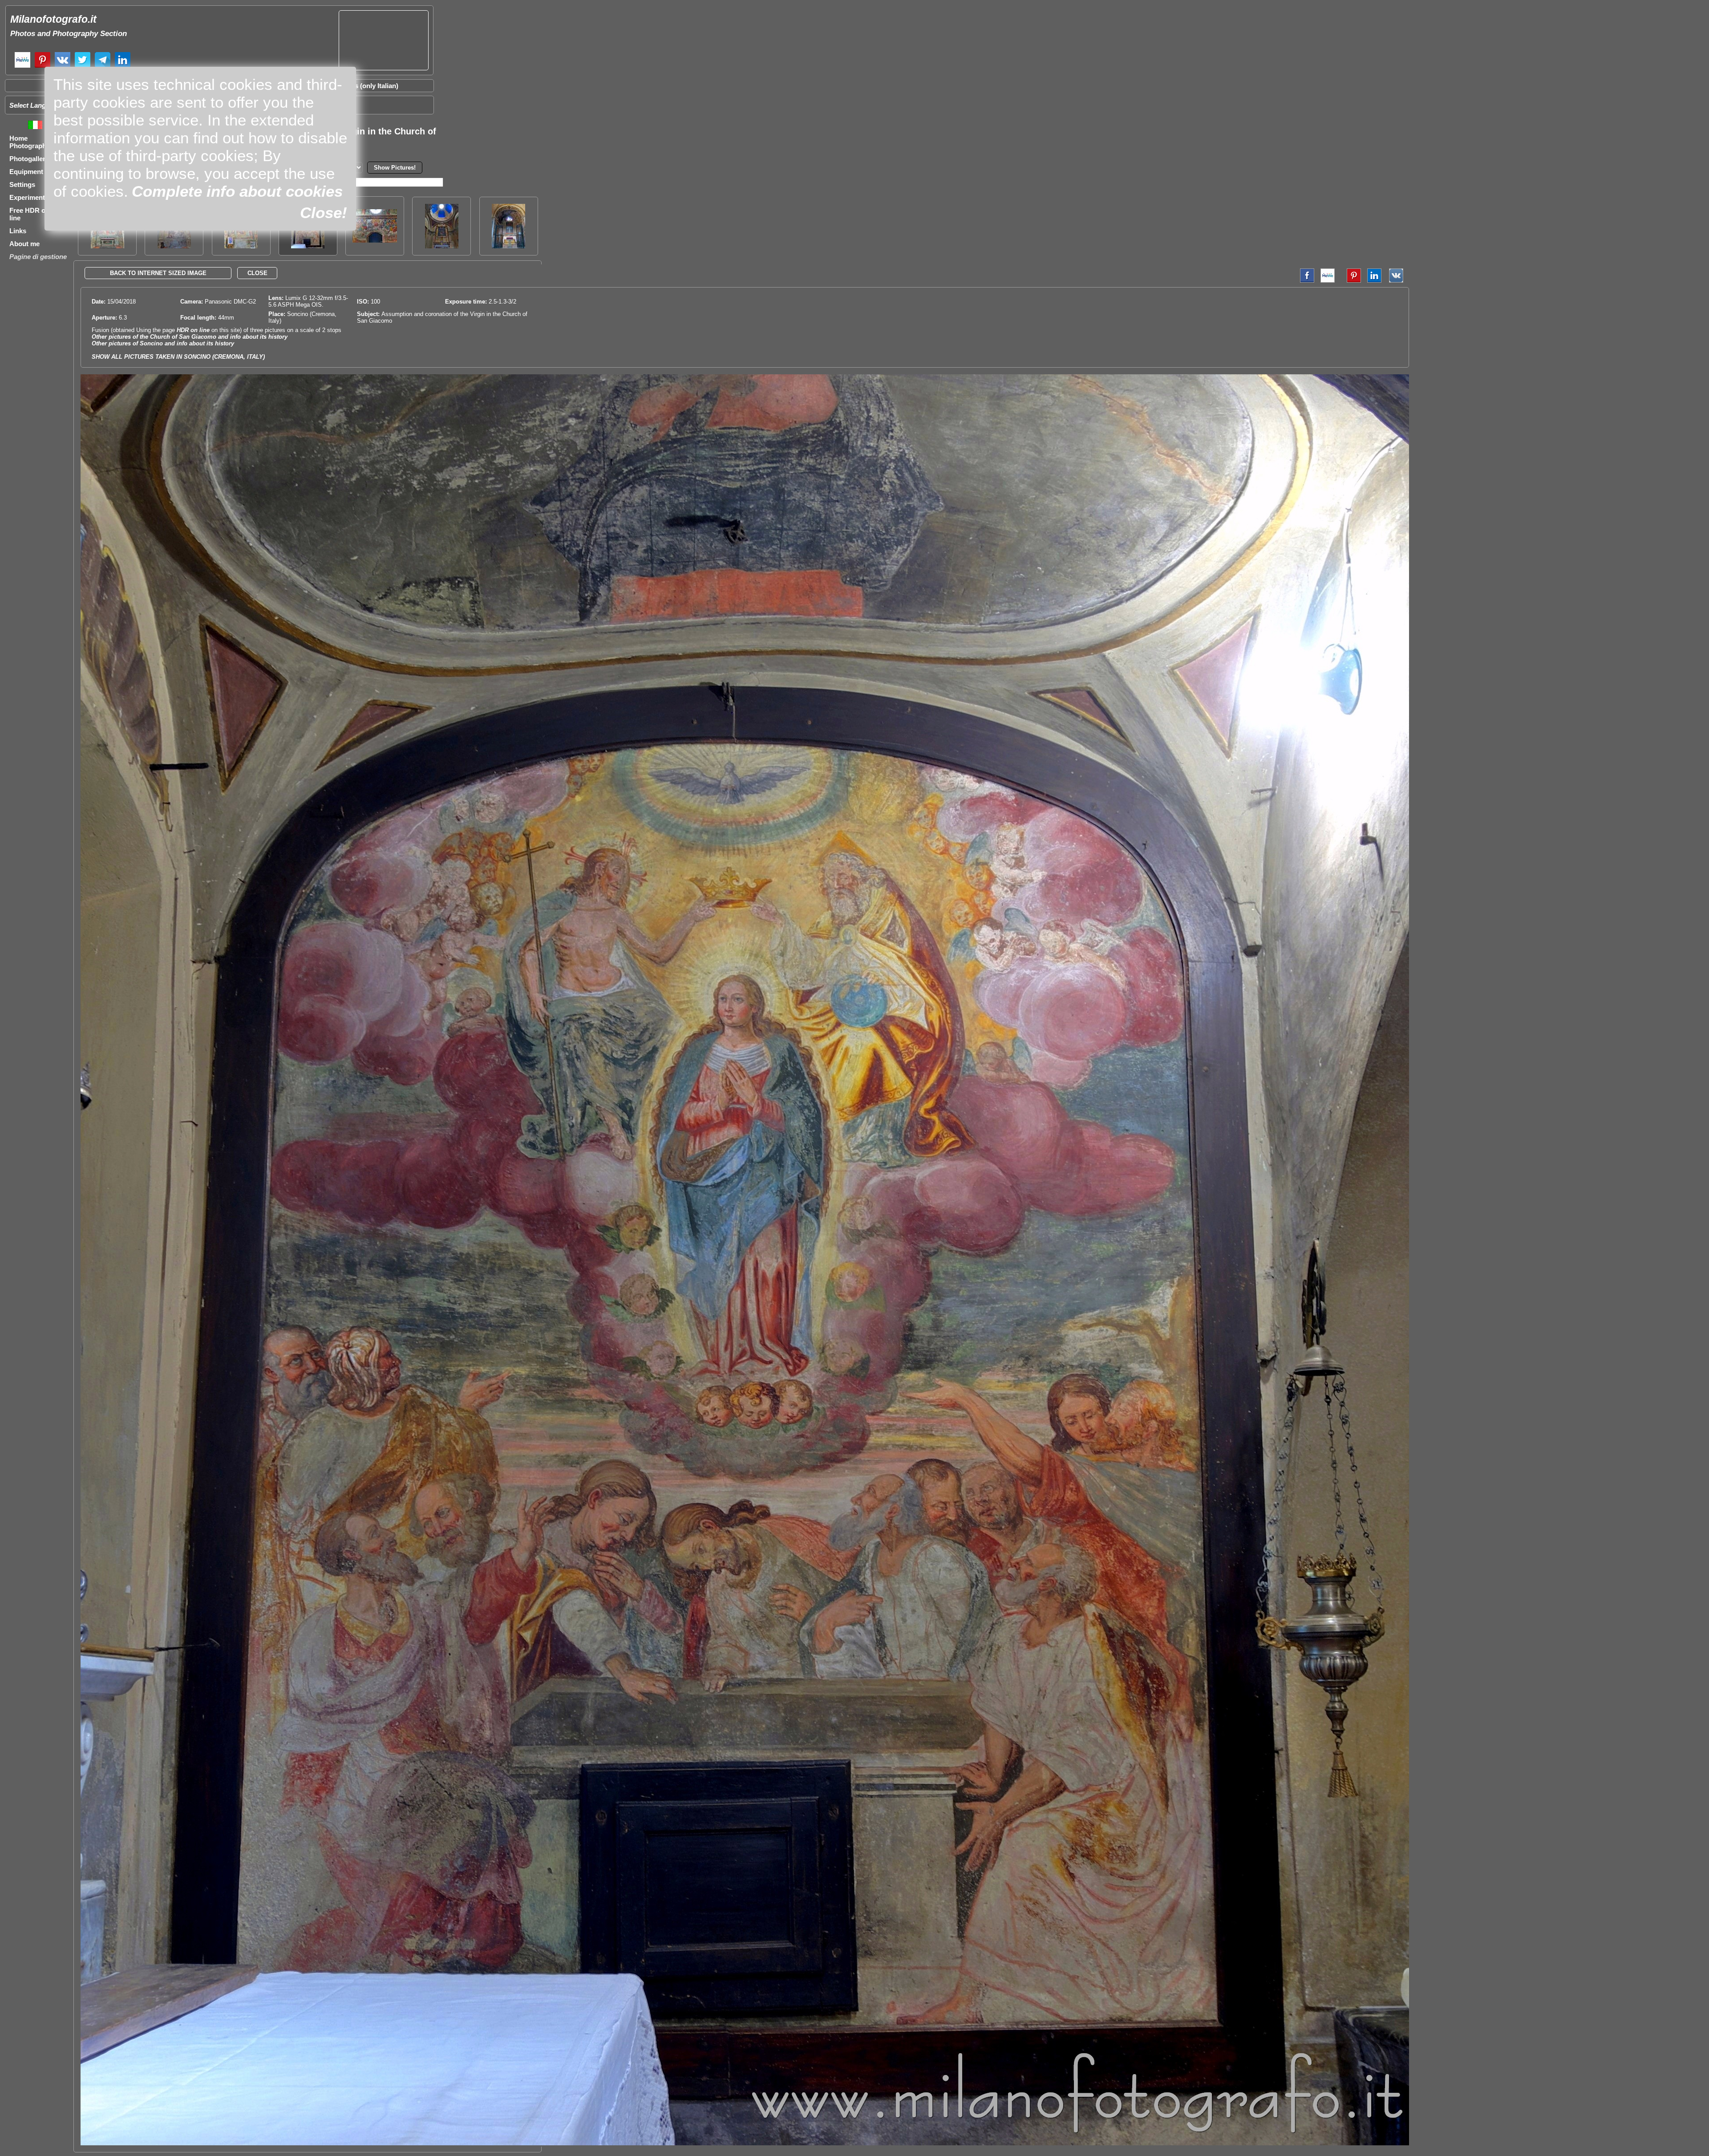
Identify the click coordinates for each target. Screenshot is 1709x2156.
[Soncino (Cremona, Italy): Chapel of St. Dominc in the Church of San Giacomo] (508, 246)
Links (18, 231)
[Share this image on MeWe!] (1328, 281)
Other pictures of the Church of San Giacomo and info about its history (190, 337)
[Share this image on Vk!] (1398, 281)
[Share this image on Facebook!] (1305, 281)
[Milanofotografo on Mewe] (22, 67)
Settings (22, 184)
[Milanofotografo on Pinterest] (43, 67)
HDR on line (193, 330)
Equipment (26, 172)
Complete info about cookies (237, 191)
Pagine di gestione (38, 257)
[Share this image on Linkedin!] (1374, 281)
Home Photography (30, 142)
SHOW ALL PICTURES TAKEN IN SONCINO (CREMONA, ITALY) (178, 357)
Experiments (29, 197)
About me (24, 244)
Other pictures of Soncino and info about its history (163, 343)
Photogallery (29, 159)
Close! (324, 213)
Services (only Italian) (365, 86)
